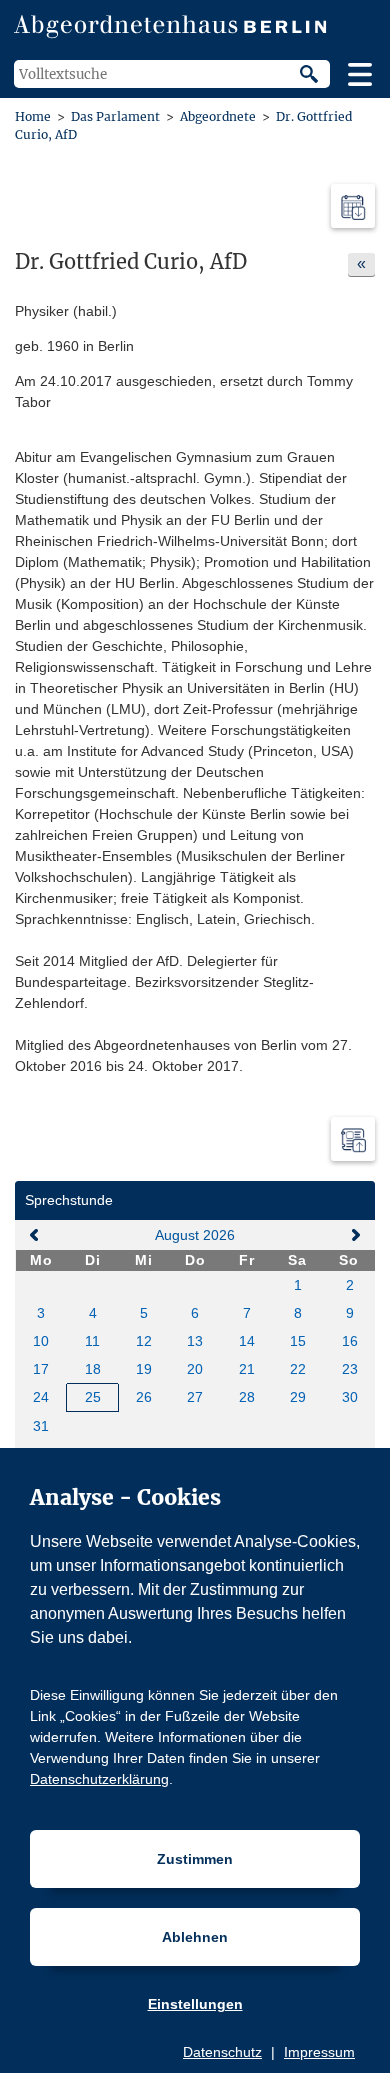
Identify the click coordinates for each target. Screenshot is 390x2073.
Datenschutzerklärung (99, 1779)
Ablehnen (195, 1937)
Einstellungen (195, 2004)
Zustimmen (195, 1859)
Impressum (319, 2052)
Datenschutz (222, 2052)
